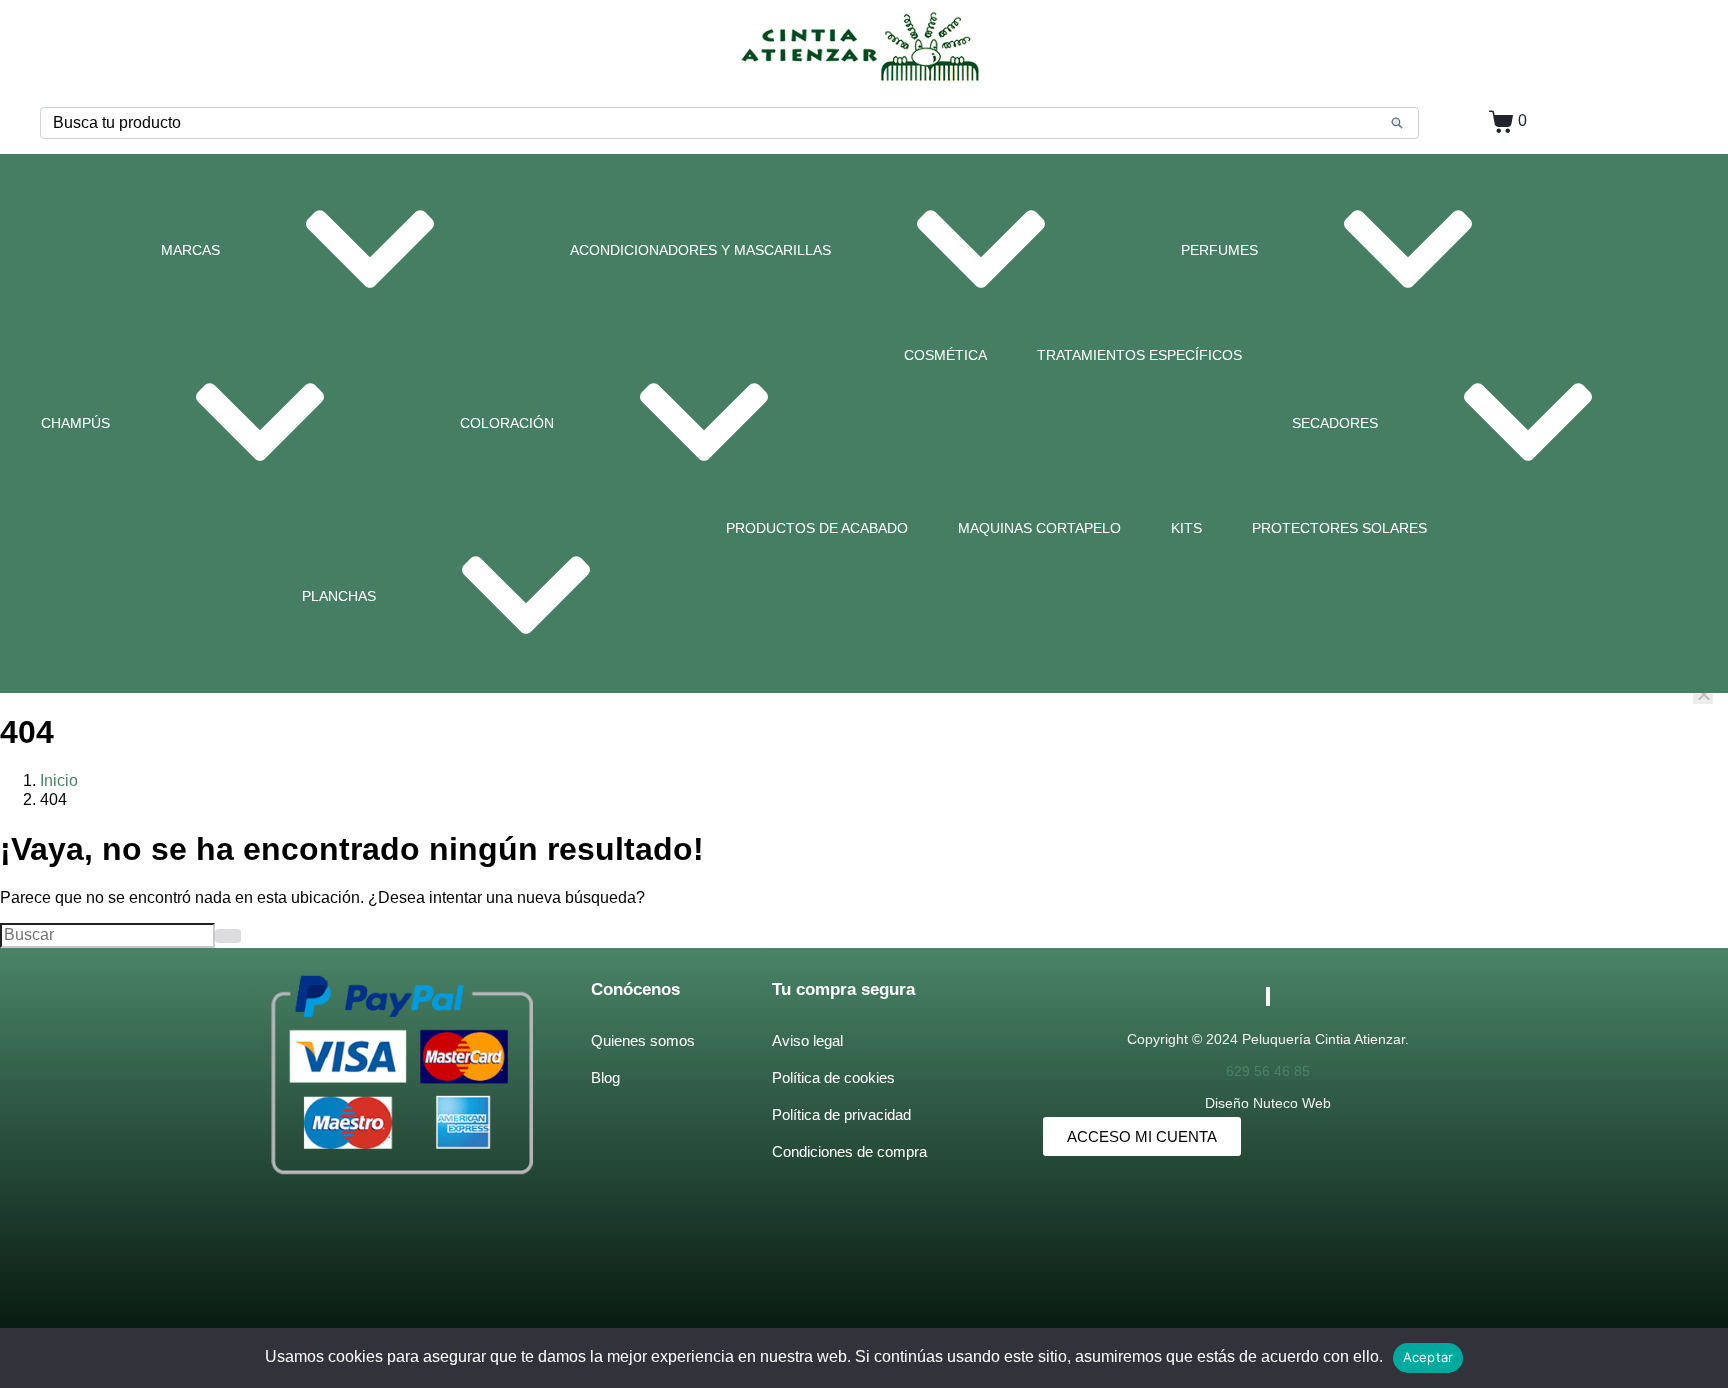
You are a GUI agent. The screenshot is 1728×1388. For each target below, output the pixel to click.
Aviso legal (807, 1040)
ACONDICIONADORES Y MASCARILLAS (700, 250)
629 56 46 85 (1268, 1071)
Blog (605, 1077)
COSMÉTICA (945, 355)
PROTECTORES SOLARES (1339, 528)
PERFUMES (1219, 250)
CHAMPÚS (75, 423)
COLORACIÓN (507, 423)
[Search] (1397, 123)
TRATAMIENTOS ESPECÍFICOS (1139, 355)
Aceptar (1428, 1357)
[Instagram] (1269, 996)
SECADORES (1335, 423)
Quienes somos (643, 1040)
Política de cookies (833, 1077)
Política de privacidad (841, 1114)
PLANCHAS (339, 596)
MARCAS (190, 250)
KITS (1186, 528)
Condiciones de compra (849, 1151)
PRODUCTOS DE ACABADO (817, 528)
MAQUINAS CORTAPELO (1039, 528)
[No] (1703, 694)
